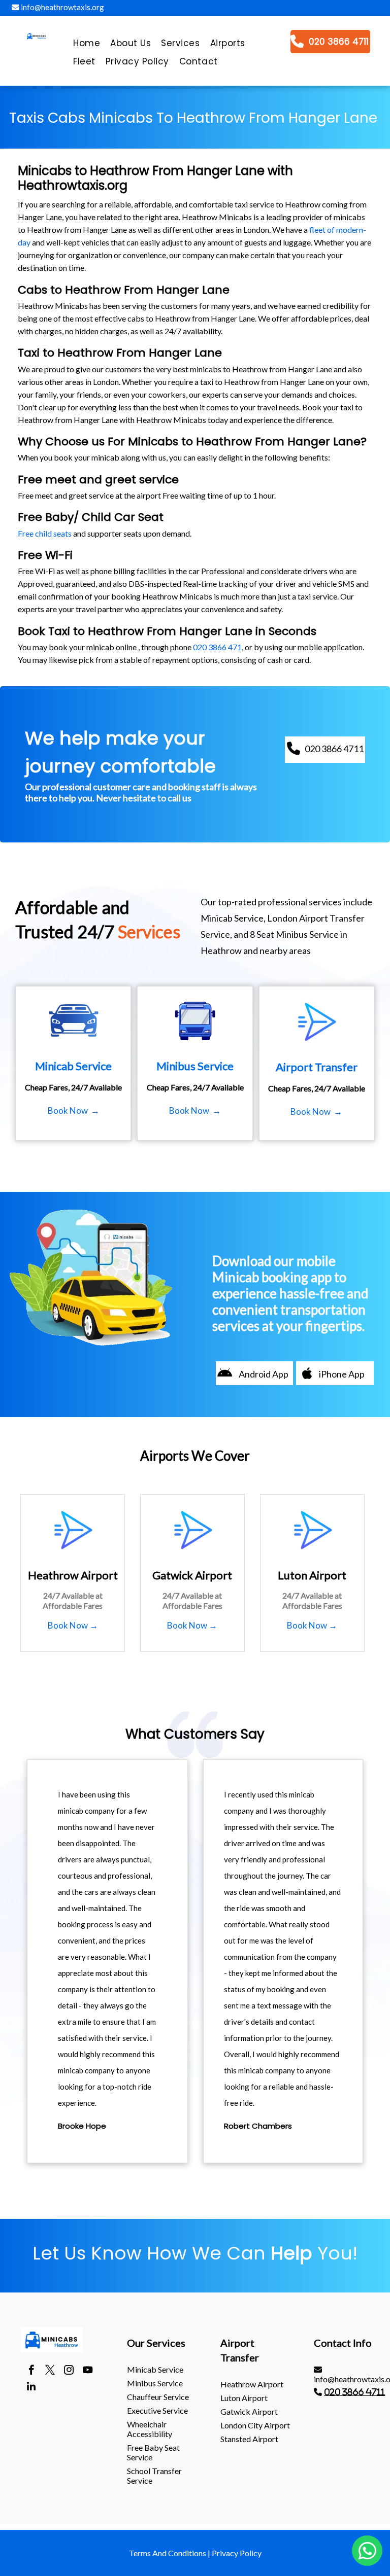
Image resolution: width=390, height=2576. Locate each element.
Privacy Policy (237, 2553)
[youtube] (88, 2371)
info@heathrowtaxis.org (62, 7)
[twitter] (50, 2371)
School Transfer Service (154, 2476)
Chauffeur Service (158, 2397)
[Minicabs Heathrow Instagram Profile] (69, 2371)
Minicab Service (155, 2369)
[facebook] (31, 2371)
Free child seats (45, 533)
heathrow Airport (252, 2384)
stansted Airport (249, 2439)
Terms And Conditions (168, 2553)
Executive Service (157, 2410)
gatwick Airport (249, 2411)
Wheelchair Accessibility (150, 2429)
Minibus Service (155, 2383)
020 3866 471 (217, 647)
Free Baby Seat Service (153, 2452)
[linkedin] (31, 2388)
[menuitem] (87, 46)
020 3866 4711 (354, 2392)
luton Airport (244, 2398)
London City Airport (255, 2425)
